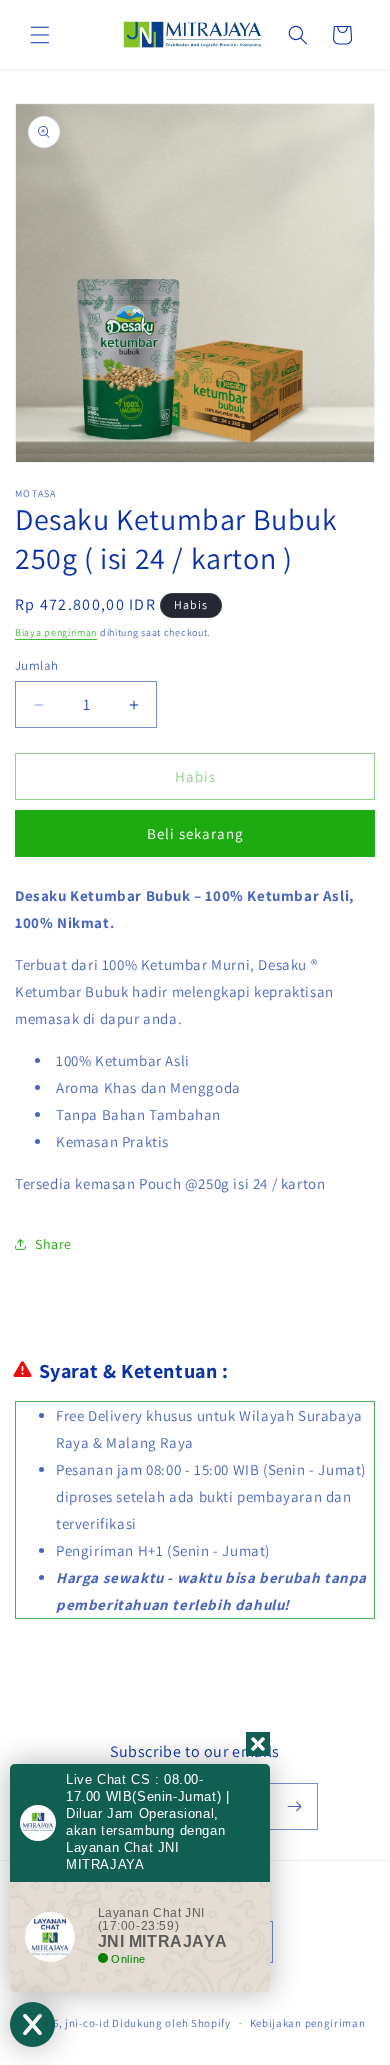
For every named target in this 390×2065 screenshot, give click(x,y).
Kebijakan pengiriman (308, 2023)
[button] (40, 35)
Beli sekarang (195, 833)
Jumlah (36, 665)
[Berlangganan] (295, 1806)
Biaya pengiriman (56, 632)
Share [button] (53, 1244)
